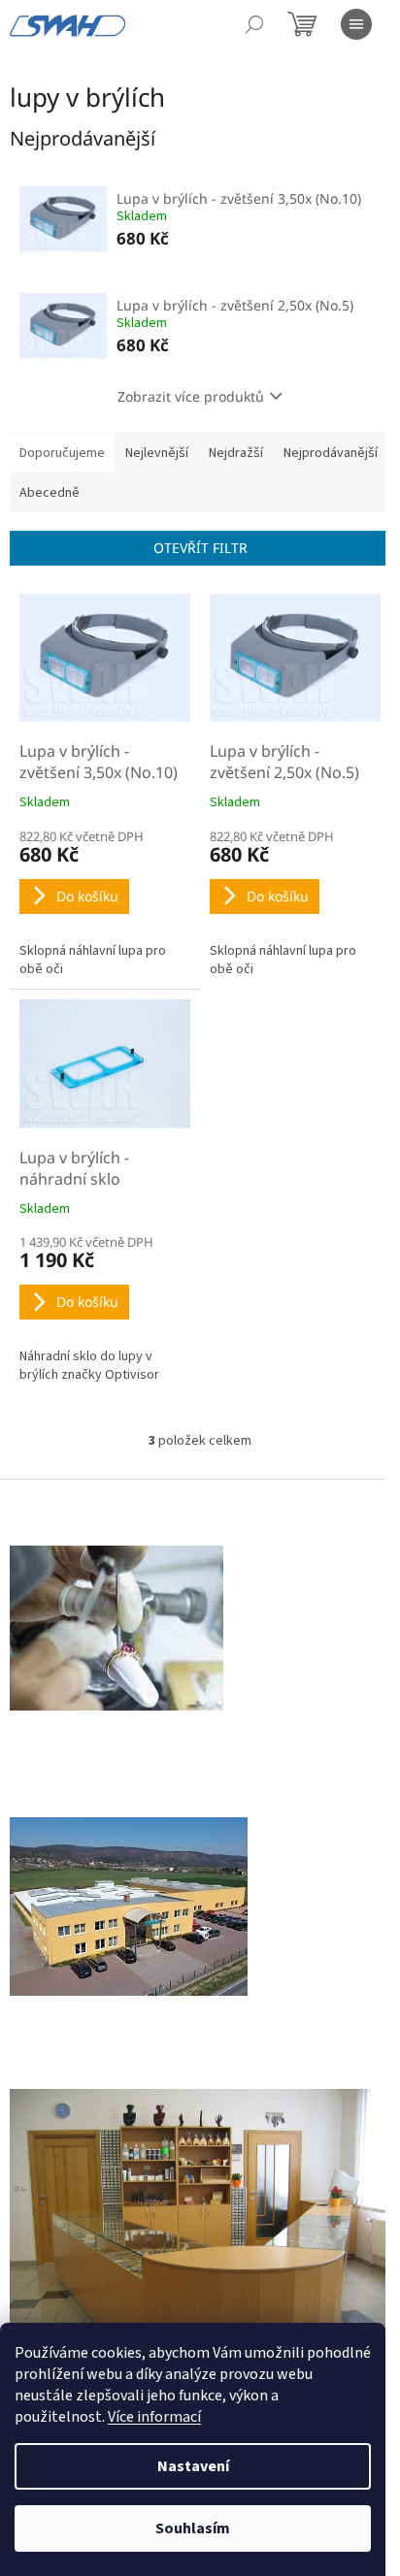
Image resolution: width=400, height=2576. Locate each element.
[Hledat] (254, 24)
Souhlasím (193, 2528)
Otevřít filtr (200, 548)
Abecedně (50, 493)
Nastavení (193, 2466)
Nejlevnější (157, 453)
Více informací (154, 2417)
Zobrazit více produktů (191, 396)
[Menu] (356, 24)
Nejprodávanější (331, 453)
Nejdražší (236, 453)
